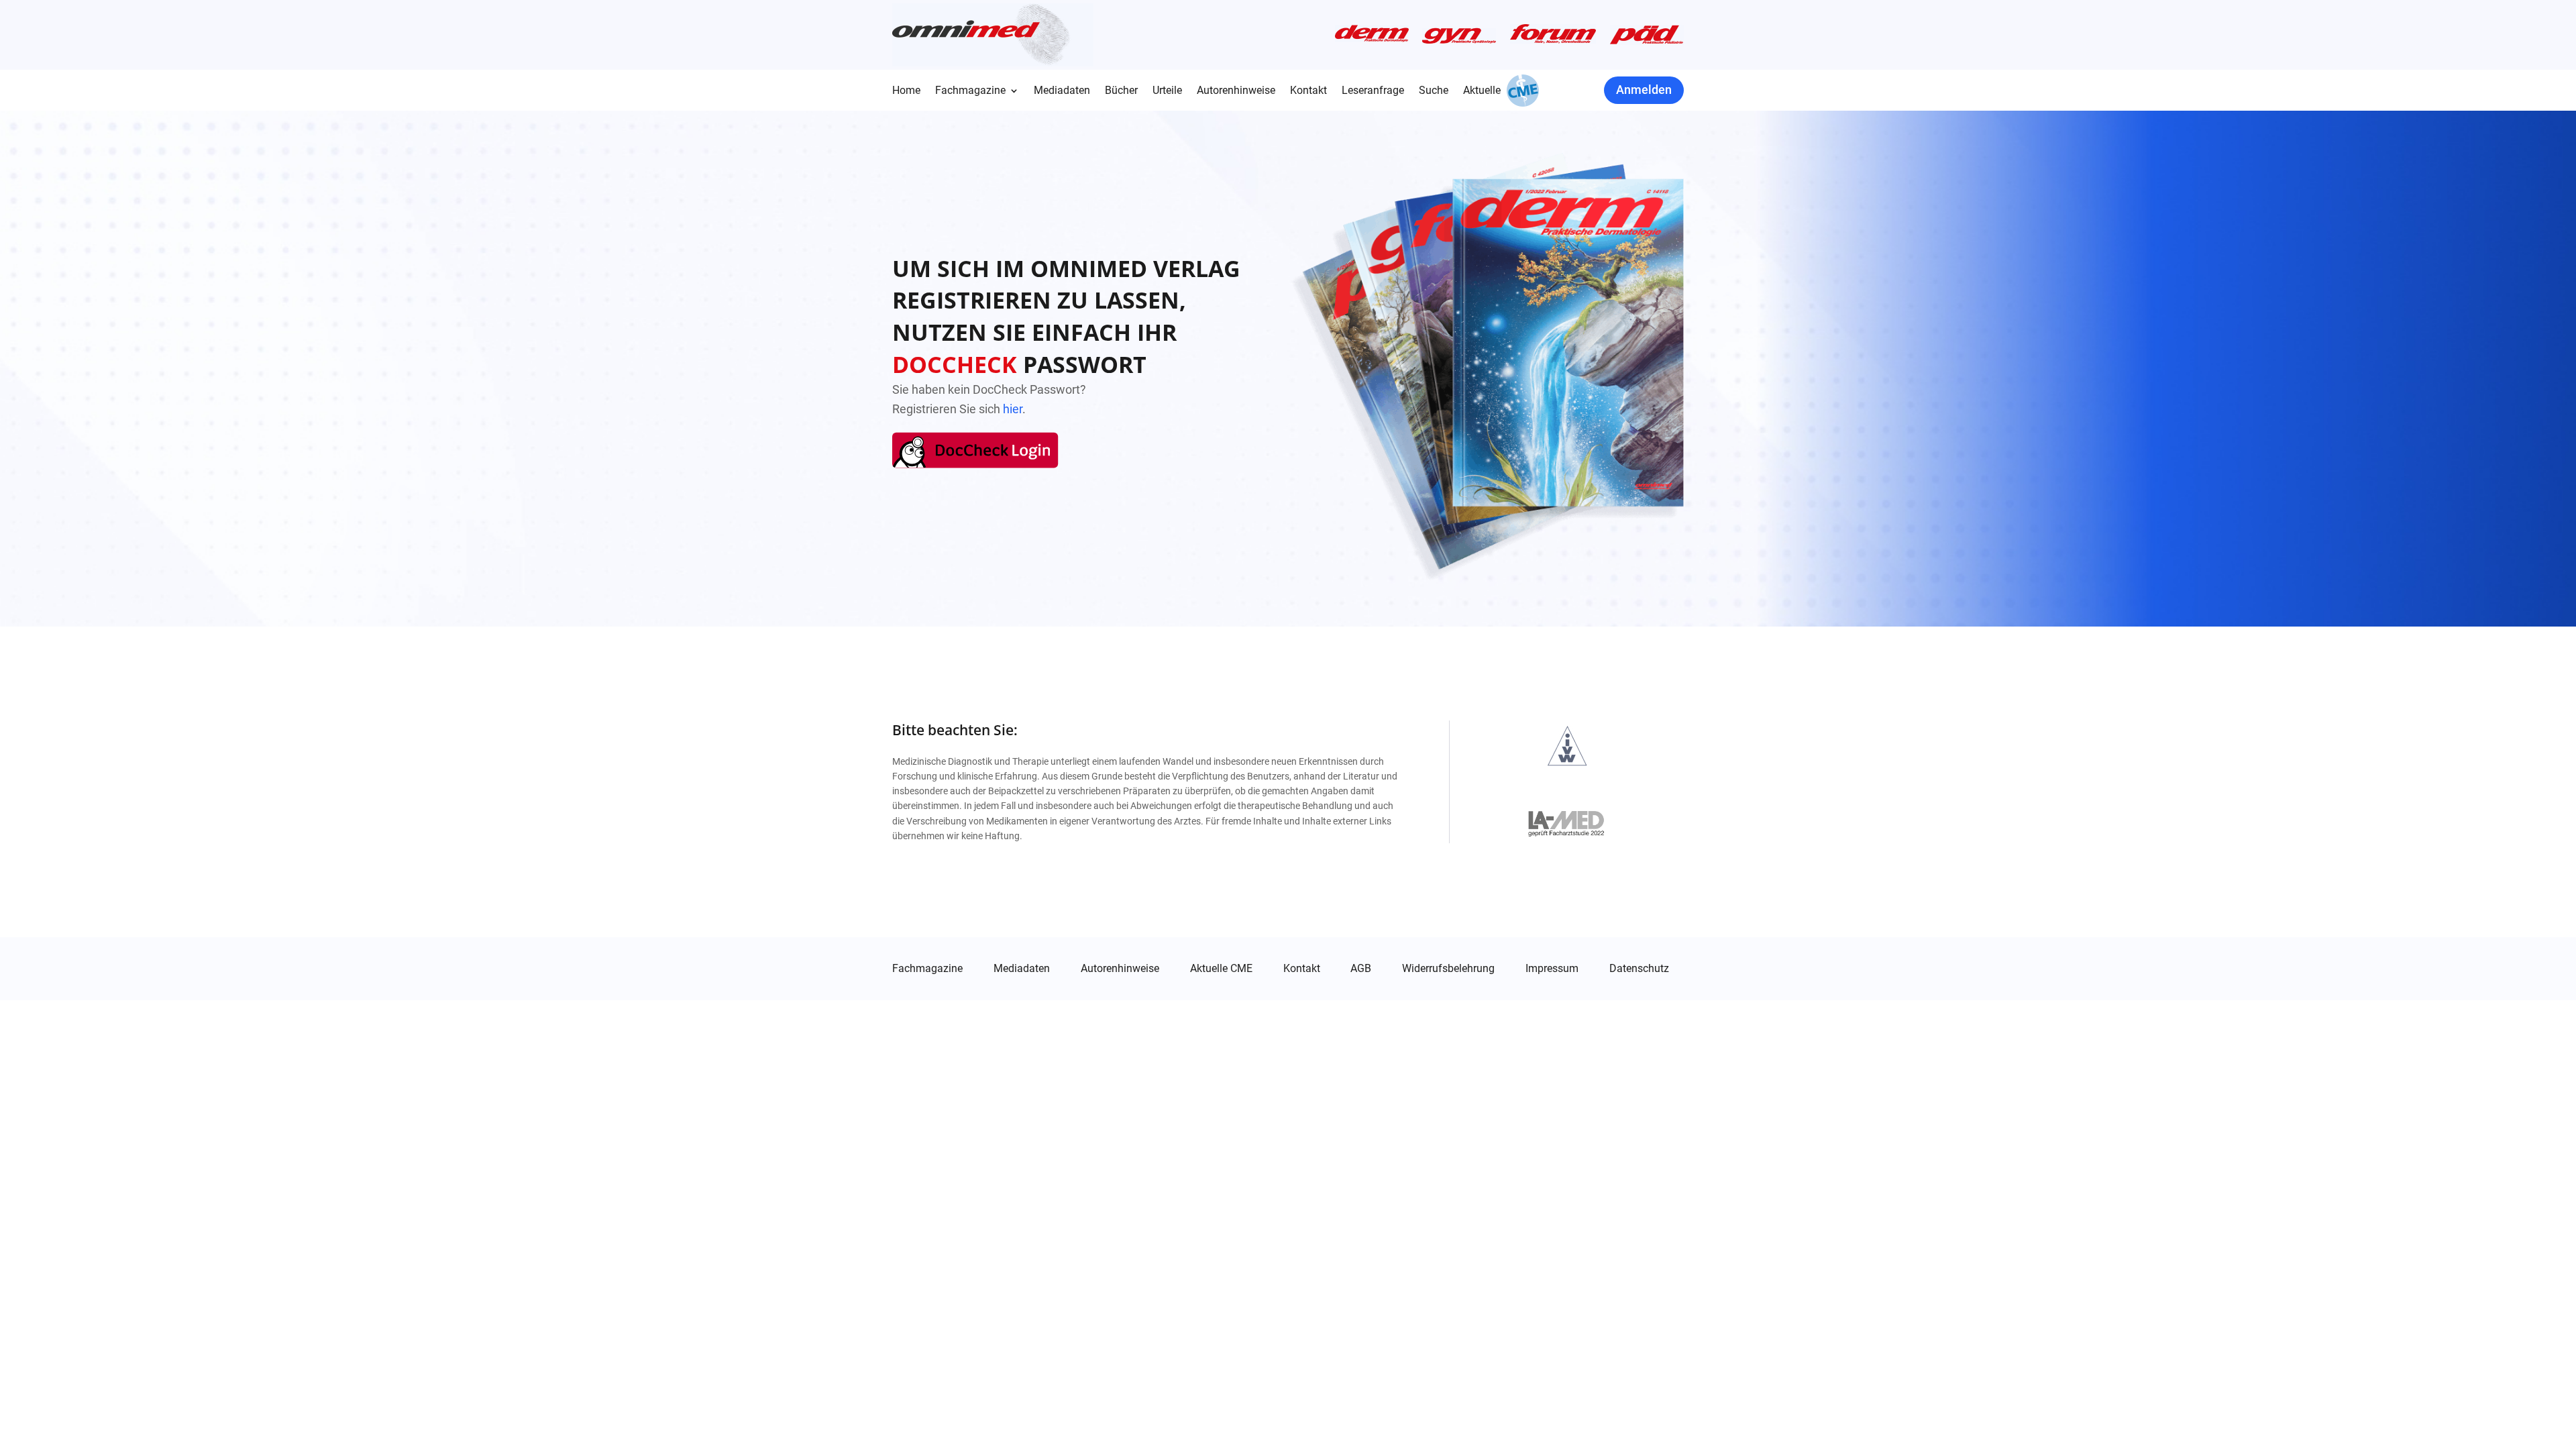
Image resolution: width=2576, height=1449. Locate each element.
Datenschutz (1639, 969)
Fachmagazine (970, 91)
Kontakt (1308, 91)
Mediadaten (1062, 91)
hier (1013, 409)
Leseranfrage (1373, 91)
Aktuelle (1482, 91)
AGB (1361, 969)
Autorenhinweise (1236, 91)
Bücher (1121, 91)
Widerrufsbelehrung (1448, 969)
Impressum (1552, 969)
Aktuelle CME (1221, 969)
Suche (1434, 91)
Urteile (1167, 91)
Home (906, 91)
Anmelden (1644, 90)
